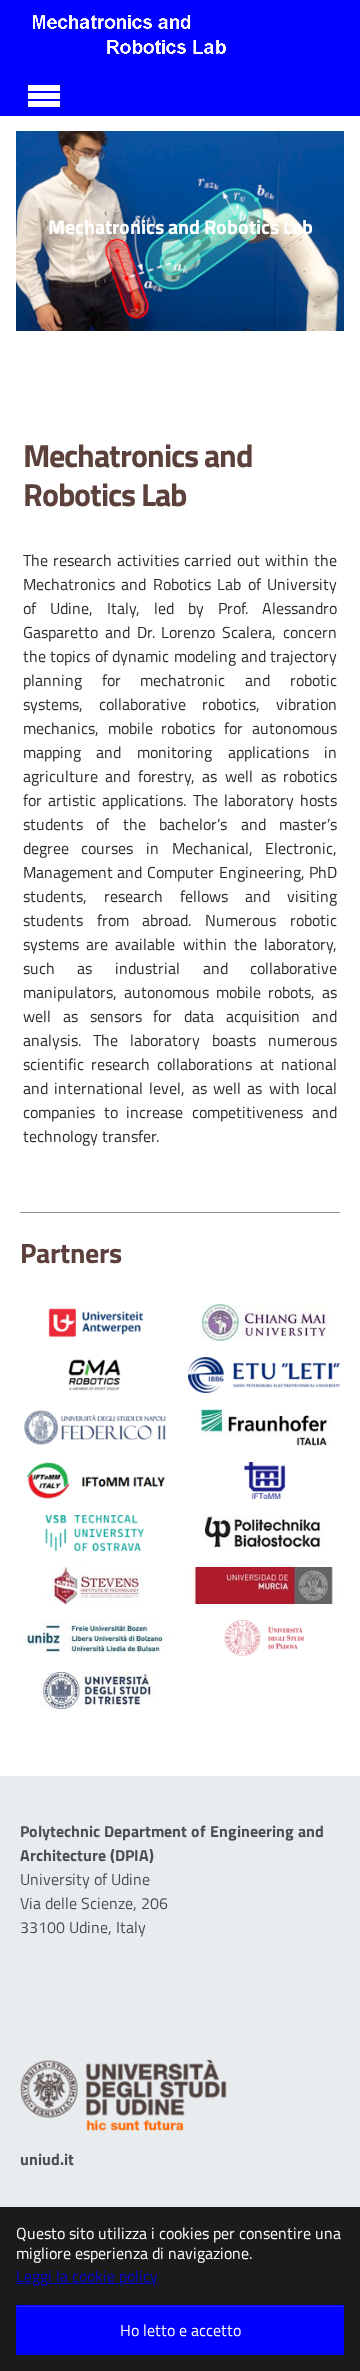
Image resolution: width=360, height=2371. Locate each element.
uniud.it (47, 2159)
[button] (41, 231)
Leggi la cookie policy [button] (87, 2276)
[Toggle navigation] (44, 93)
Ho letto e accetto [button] (180, 2330)
